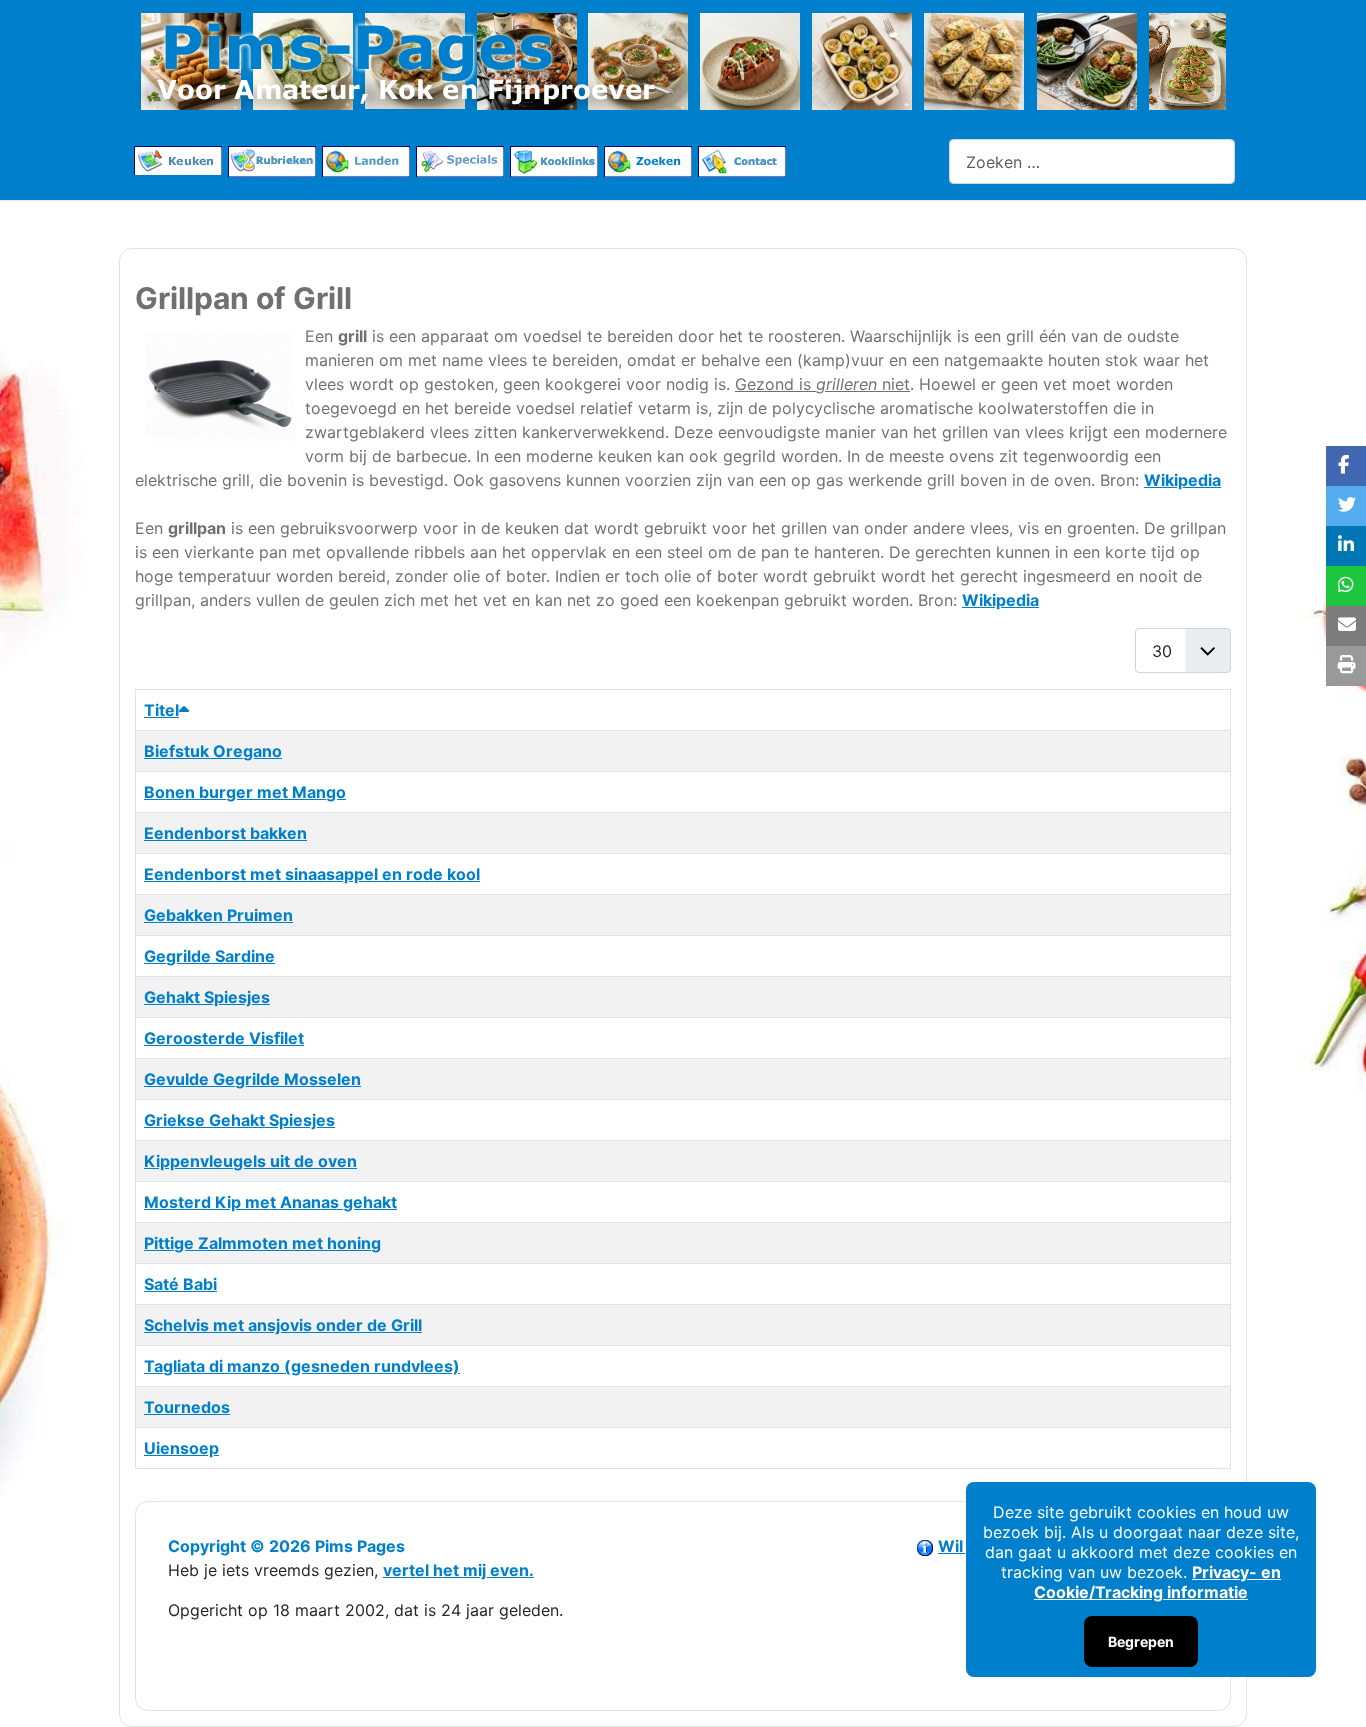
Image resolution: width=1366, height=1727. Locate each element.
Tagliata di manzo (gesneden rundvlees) (302, 1366)
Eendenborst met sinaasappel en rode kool (312, 874)
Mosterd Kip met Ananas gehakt (270, 1202)
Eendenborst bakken (225, 833)
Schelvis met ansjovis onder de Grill (283, 1325)
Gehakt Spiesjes (207, 997)
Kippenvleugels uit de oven (250, 1161)
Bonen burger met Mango (245, 792)
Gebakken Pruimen (218, 915)
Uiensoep (181, 1448)
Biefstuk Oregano (213, 751)
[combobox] (1092, 161)
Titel (161, 710)
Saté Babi (180, 1284)
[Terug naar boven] (1331, 1690)
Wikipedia (1182, 480)
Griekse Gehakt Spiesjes (239, 1120)
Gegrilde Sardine (209, 956)
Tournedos (187, 1407)
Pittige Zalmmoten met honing (262, 1243)
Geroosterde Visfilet (224, 1038)
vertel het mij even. (458, 1570)
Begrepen (1141, 1641)
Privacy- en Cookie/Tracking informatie (1157, 1582)
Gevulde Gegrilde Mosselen (252, 1079)
